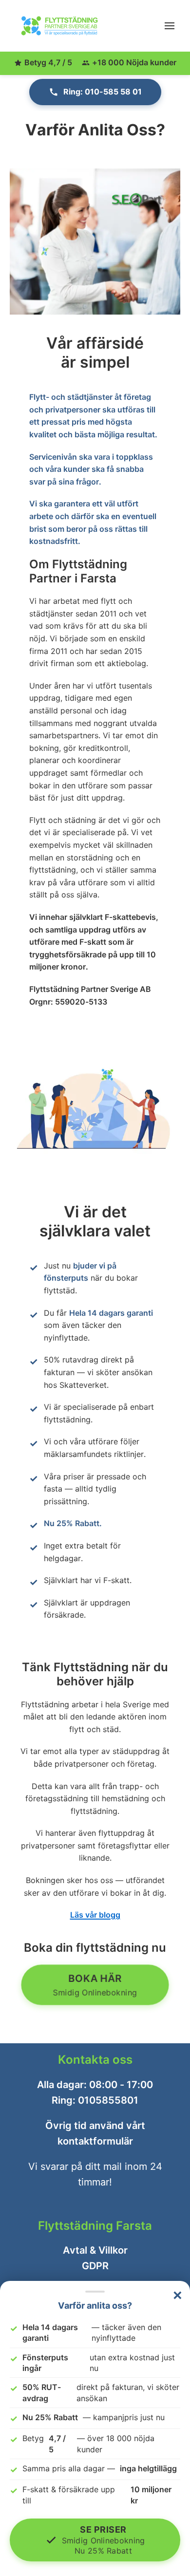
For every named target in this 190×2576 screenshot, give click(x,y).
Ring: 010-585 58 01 (103, 92)
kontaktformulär (95, 2141)
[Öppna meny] (170, 26)
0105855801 (108, 2100)
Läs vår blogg (95, 1915)
